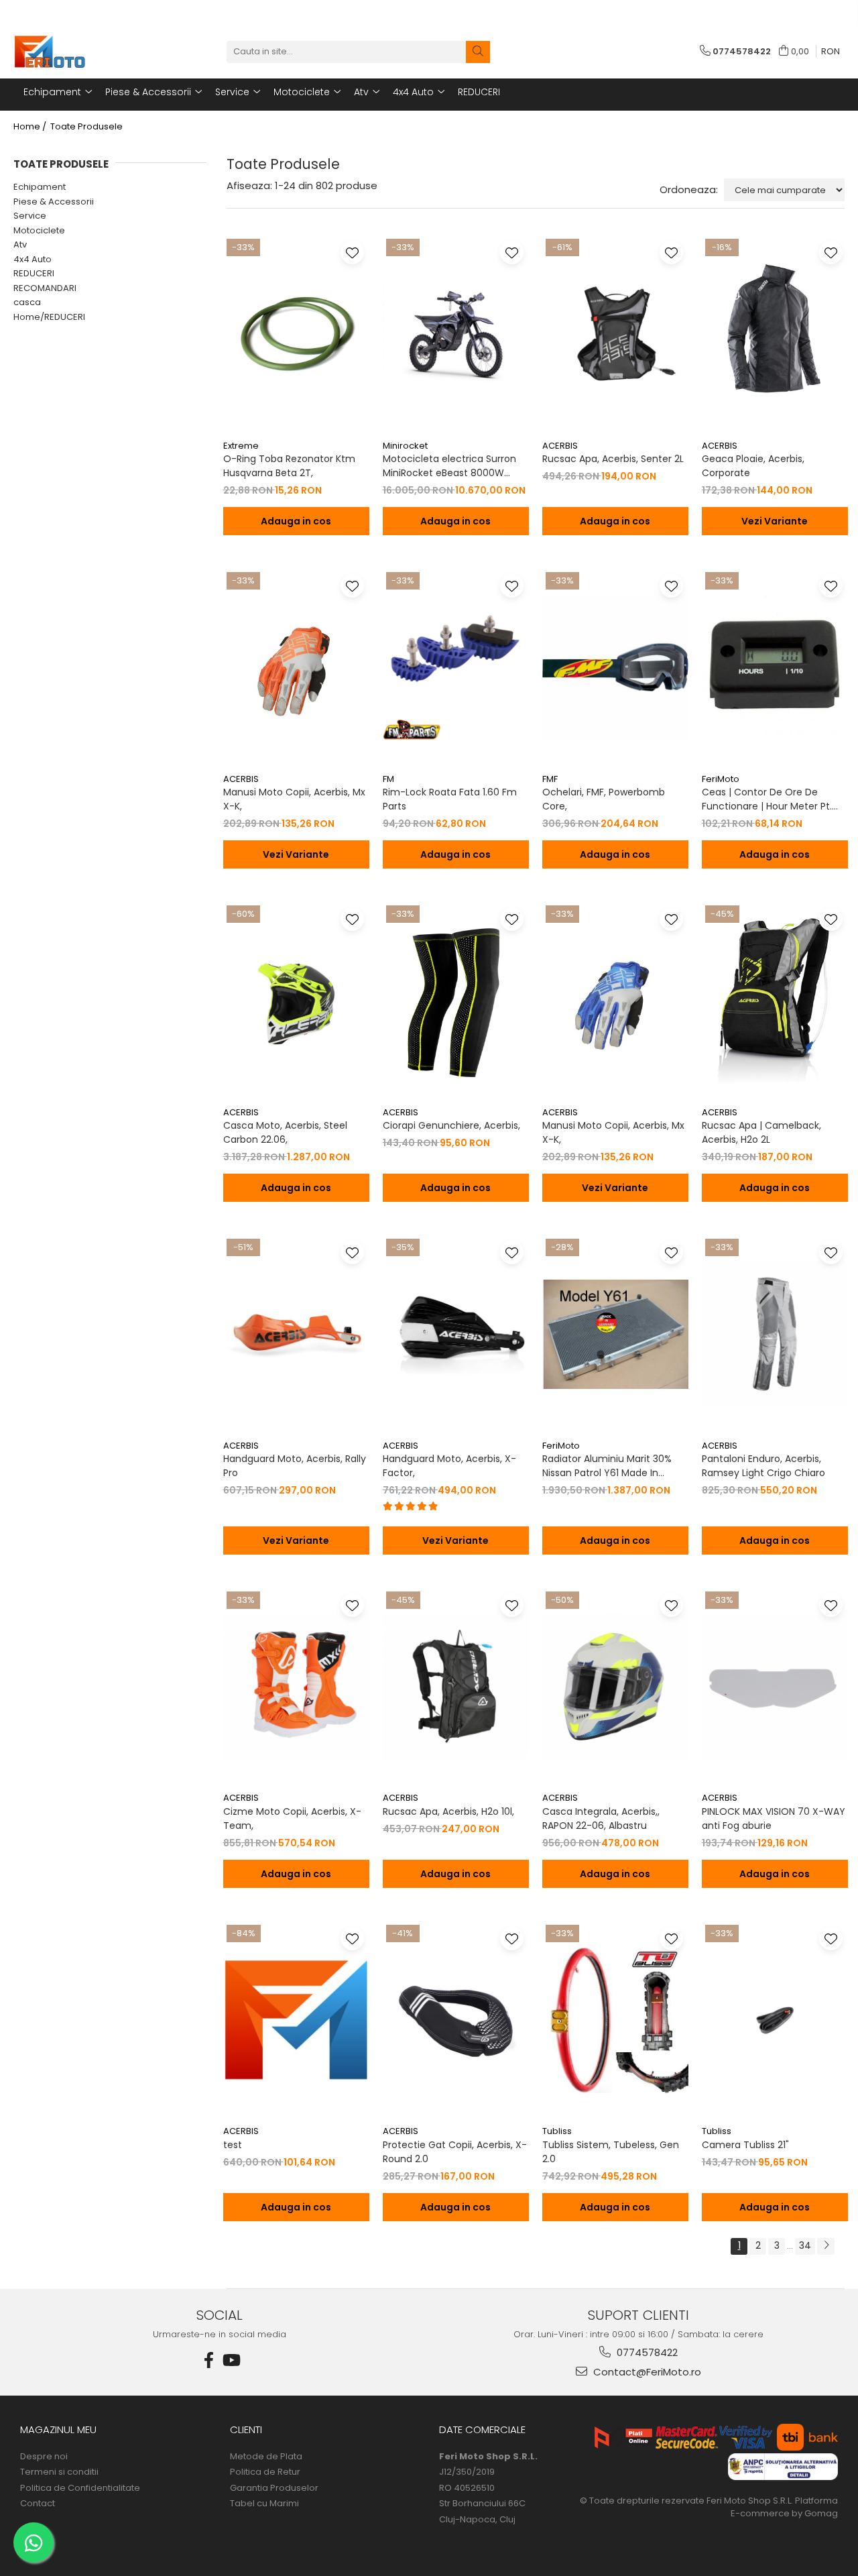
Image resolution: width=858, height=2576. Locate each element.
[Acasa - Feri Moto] (80, 52)
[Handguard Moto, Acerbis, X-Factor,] (456, 1334)
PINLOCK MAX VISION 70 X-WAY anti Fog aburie (774, 1818)
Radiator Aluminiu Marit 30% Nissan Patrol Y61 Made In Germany (607, 1466)
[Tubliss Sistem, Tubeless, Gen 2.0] (615, 2020)
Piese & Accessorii (54, 202)
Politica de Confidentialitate (80, 2488)
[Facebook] (209, 2360)
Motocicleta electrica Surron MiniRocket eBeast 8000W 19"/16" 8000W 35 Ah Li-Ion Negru (449, 466)
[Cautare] (478, 52)
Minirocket (405, 446)
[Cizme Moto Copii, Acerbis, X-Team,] (296, 1687)
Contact (38, 2504)
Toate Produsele (86, 127)
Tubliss (557, 2131)
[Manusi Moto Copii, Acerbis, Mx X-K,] (296, 667)
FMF (550, 779)
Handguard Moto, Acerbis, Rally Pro (295, 1466)
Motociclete (39, 230)
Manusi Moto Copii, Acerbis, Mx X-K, (294, 799)
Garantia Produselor (274, 2488)
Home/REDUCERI (49, 317)
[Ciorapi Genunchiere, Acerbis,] (456, 1001)
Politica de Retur (265, 2472)
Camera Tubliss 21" (745, 2145)
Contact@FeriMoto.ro (646, 2372)
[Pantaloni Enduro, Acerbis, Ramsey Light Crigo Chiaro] (775, 1334)
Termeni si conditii (59, 2472)
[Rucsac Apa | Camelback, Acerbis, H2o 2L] (775, 1001)
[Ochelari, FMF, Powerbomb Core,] (615, 667)
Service (30, 216)
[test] (296, 2020)
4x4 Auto (33, 259)
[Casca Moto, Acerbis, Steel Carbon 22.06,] (296, 1001)
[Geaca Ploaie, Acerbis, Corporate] (775, 334)
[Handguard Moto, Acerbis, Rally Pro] (296, 1334)
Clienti (246, 2429)
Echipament (40, 187)
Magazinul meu (58, 2429)
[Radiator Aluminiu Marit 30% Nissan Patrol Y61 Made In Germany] (615, 1334)
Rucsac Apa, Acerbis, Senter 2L (613, 459)
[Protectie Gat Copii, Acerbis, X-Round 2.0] (456, 2020)
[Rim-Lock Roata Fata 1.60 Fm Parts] (456, 667)
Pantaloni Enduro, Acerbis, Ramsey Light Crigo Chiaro (763, 1466)
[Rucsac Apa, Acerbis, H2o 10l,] (456, 1687)
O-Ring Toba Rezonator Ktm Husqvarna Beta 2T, (289, 466)
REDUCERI (34, 273)
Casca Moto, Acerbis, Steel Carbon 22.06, (285, 1132)
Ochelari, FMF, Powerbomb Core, (604, 799)
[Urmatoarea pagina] (826, 2246)
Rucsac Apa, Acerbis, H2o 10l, (448, 1811)
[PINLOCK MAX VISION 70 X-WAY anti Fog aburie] (775, 1687)
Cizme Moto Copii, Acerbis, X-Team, (292, 1818)
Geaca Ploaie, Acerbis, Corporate (753, 466)
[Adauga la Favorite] (352, 253)
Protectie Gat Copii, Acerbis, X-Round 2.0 (455, 2152)
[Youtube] (231, 2360)
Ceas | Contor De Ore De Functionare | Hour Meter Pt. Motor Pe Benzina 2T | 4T (767, 799)
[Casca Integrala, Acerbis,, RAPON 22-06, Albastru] (615, 1687)
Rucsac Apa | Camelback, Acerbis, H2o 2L (761, 1132)
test (233, 2145)
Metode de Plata (266, 2457)
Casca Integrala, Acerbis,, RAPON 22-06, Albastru (601, 1818)
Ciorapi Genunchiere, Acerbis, (451, 1125)
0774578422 (646, 2352)
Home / (31, 127)
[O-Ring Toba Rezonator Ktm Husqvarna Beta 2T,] (296, 334)
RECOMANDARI (45, 288)
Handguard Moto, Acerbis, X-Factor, (449, 1466)
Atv (20, 244)
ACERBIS (560, 446)
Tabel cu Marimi (264, 2504)
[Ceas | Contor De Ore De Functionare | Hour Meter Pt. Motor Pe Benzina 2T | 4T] (775, 667)
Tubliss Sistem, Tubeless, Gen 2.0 (611, 2152)
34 (805, 2245)
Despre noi (44, 2457)
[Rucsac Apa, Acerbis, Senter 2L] (615, 334)
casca (27, 302)
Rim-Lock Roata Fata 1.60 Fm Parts (450, 799)
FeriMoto (721, 779)
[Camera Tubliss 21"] (775, 2020)
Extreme (241, 446)
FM (388, 779)
